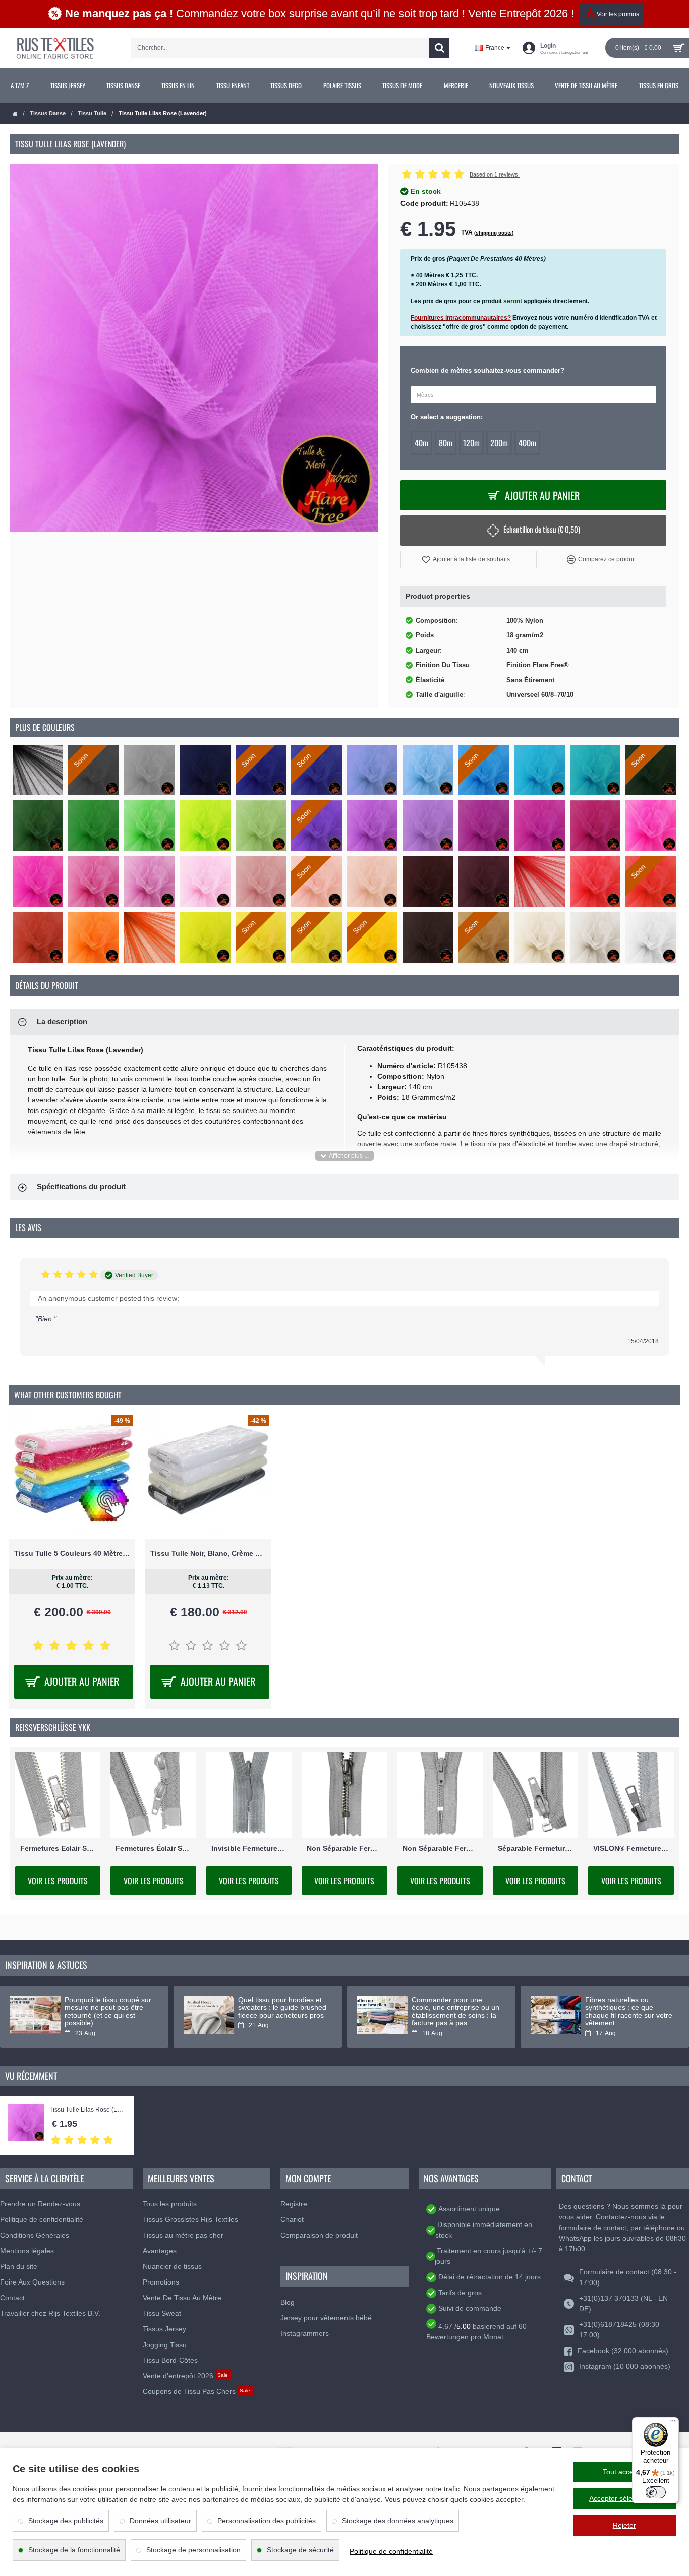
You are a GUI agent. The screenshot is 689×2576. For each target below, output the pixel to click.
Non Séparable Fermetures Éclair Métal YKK (344, 1848)
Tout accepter (624, 2472)
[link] (20, 86)
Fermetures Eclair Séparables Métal (58, 1848)
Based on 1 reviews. (495, 174)
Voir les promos (618, 14)
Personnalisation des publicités (267, 2521)
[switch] (656, 2492)
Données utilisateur (160, 2521)
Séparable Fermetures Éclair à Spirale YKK (535, 1848)
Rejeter (624, 2525)
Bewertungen (447, 2337)
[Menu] (673, 2423)
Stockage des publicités (66, 2521)
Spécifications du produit (81, 1186)
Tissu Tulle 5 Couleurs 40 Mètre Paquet (72, 1553)
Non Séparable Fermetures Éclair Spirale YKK (440, 1848)
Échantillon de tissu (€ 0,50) (542, 529)
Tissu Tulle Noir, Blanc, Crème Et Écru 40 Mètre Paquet (208, 1553)
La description (62, 1021)
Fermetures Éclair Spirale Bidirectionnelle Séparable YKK (153, 1848)
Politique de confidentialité (391, 2551)
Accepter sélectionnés (624, 2498)
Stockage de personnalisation (193, 2550)
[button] (466, 560)
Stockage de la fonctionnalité (74, 2550)
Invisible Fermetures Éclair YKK (249, 1848)
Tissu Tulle (92, 113)
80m (446, 443)
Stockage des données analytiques (398, 2521)
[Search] (439, 48)
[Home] (15, 114)
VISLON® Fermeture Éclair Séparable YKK (631, 1848)
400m (527, 443)
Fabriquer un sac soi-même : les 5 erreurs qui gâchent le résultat (109, 2008)
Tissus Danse (48, 113)
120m (471, 443)
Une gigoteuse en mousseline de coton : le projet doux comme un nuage (277, 2011)
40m (421, 443)
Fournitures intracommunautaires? (461, 318)
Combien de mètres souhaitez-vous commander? (487, 370)
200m (499, 443)
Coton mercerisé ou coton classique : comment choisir (629, 2004)
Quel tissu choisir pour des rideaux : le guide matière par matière (454, 2008)
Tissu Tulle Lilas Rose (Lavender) (87, 2110)
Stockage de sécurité (300, 2550)
